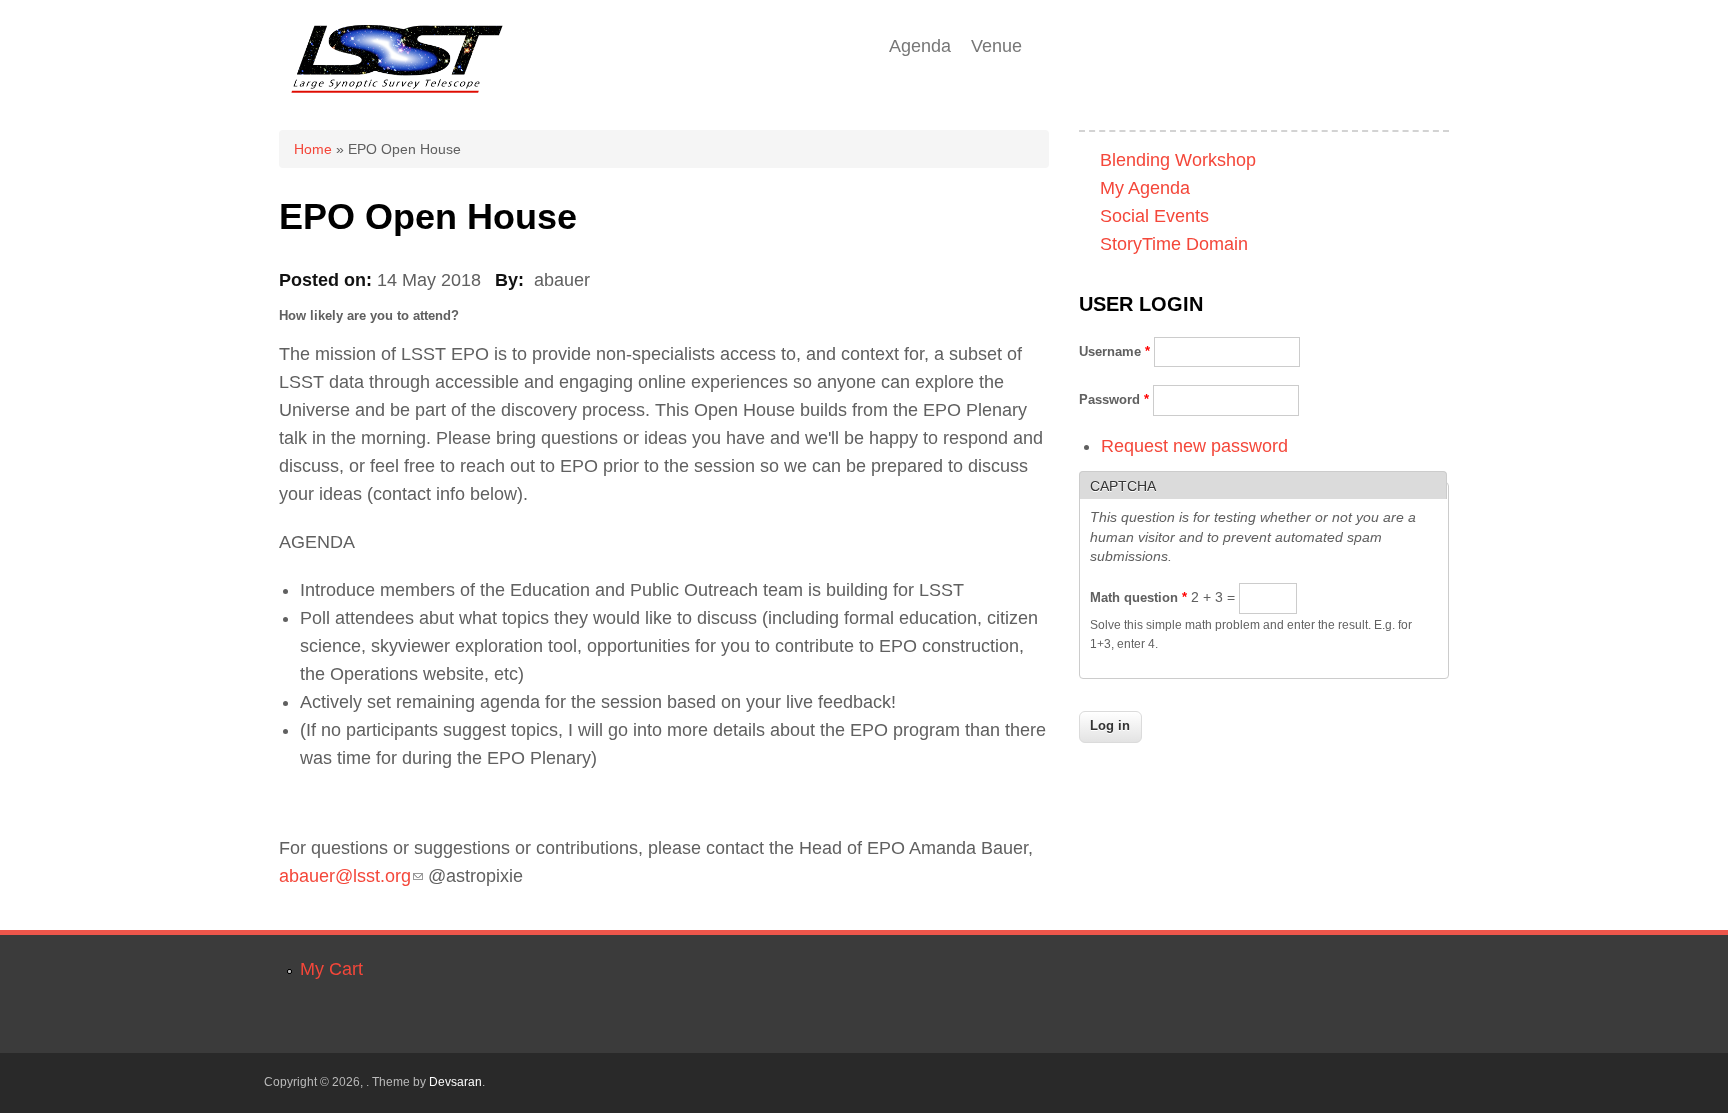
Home (313, 149)
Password (1114, 399)
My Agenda (1145, 188)
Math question (1138, 597)
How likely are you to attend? (369, 315)
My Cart (331, 969)
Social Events (1154, 216)
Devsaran (455, 1082)
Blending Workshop (1178, 160)
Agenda (920, 46)
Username (1114, 351)
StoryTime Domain (1174, 244)
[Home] (396, 98)
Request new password (1194, 446)
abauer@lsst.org (351, 876)
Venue (996, 46)
